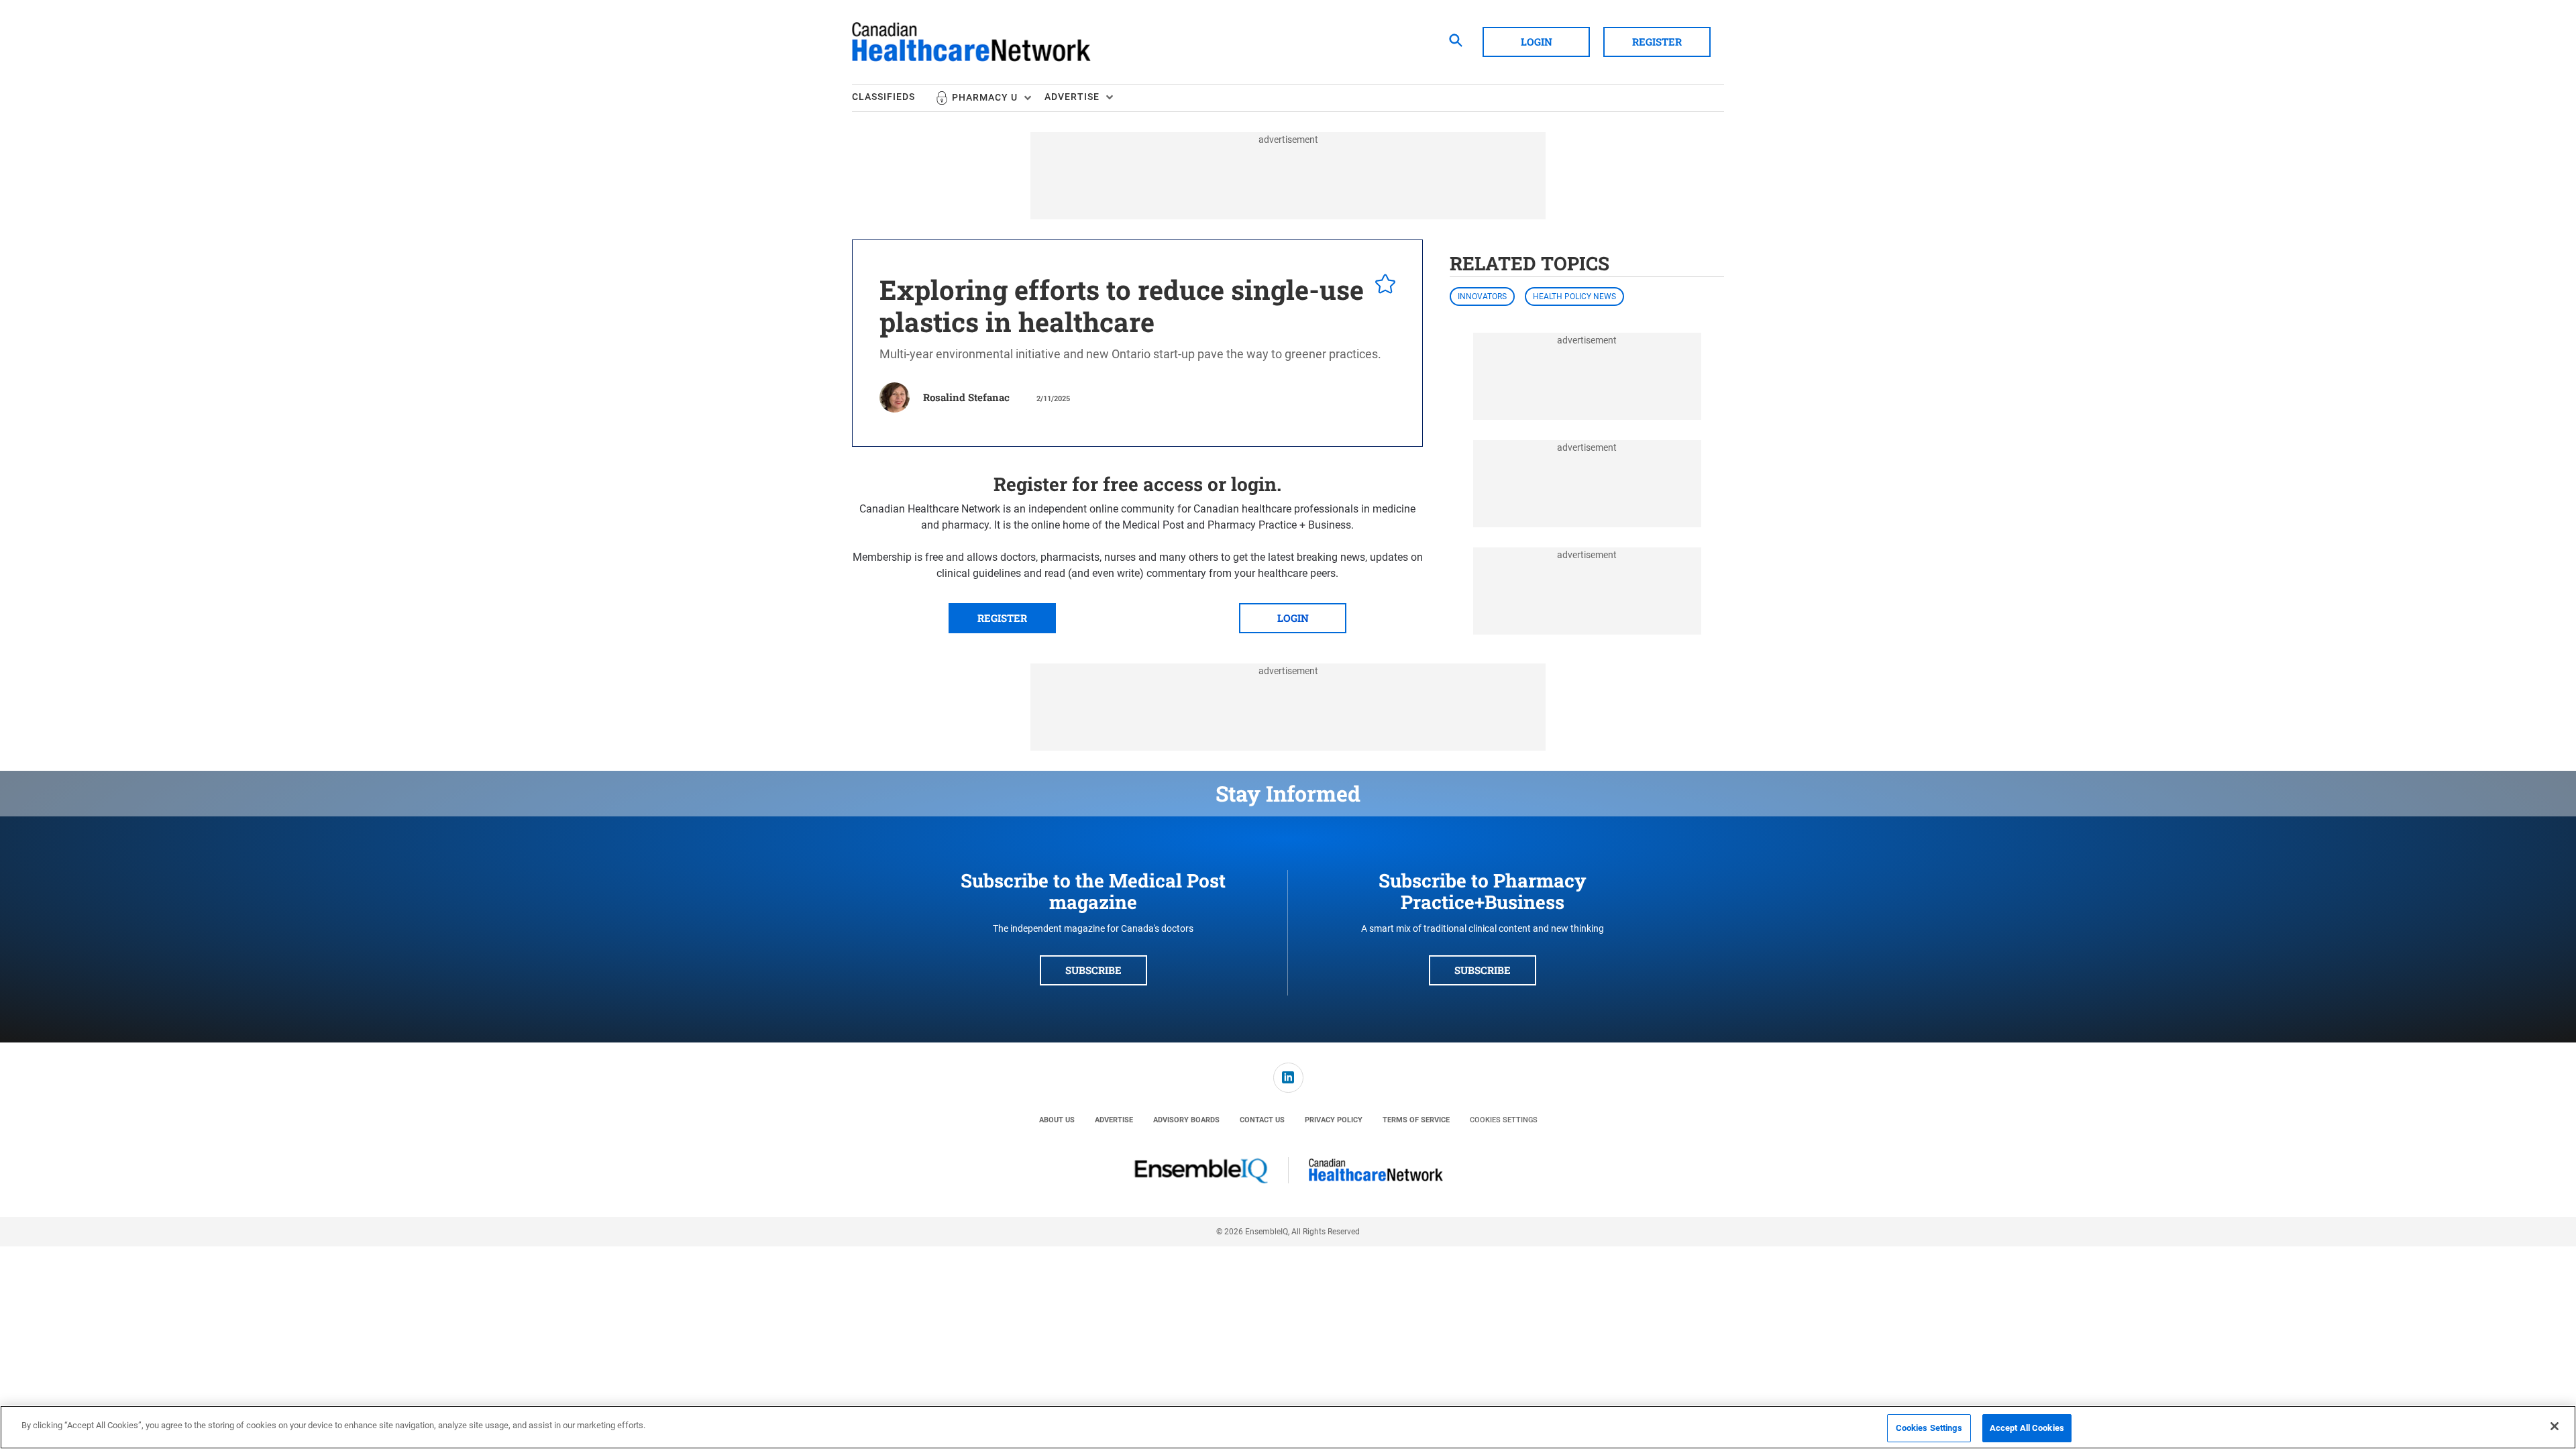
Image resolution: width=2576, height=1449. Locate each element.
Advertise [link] (1114, 1120)
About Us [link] (1057, 1120)
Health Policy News (1574, 297)
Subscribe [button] (1093, 970)
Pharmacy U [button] (985, 97)
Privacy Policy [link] (1334, 1120)
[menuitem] (894, 98)
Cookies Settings (1504, 1120)
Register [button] (1657, 42)
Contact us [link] (1262, 1120)
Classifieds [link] (883, 97)
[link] (1288, 1078)
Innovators (1482, 297)
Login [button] (1537, 42)
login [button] (1293, 618)
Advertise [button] (1072, 97)
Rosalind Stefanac (966, 397)
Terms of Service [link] (1416, 1120)
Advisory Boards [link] (1186, 1120)
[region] (1288, 1427)
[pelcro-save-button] (1382, 286)
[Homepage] (971, 42)
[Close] (2555, 1426)
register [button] (1002, 618)
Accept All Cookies (2027, 1428)
